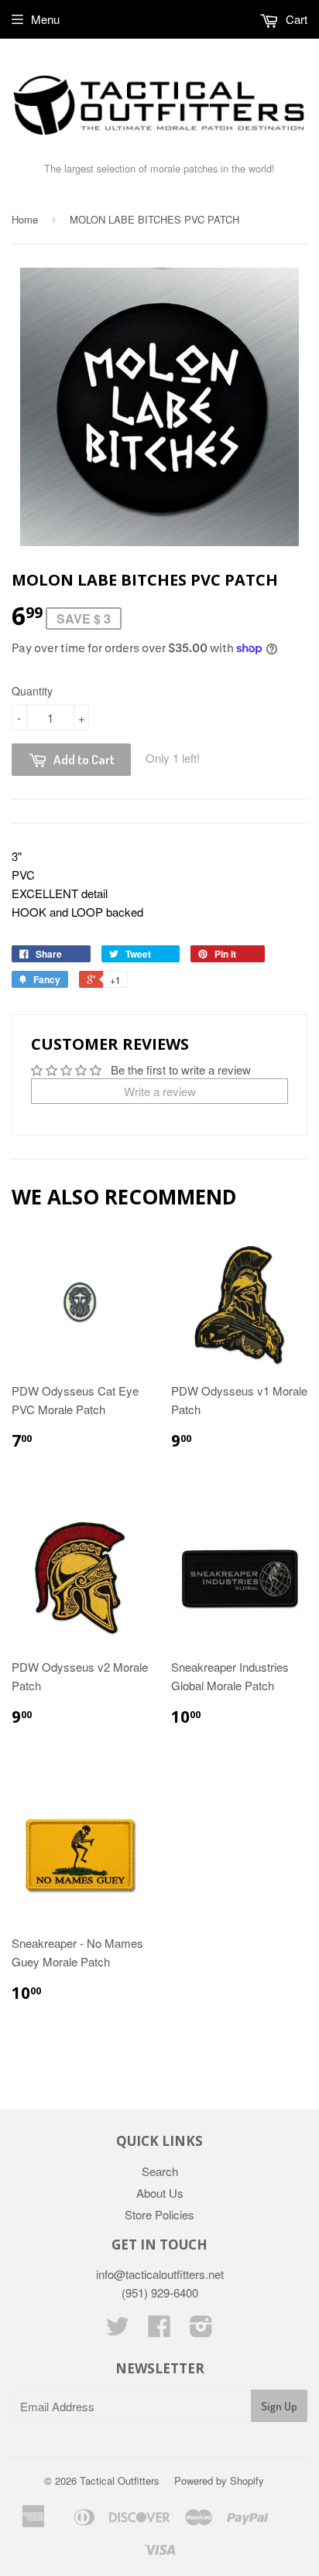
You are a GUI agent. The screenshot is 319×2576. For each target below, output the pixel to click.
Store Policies (159, 2214)
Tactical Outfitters (120, 2480)
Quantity (32, 691)
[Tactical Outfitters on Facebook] (159, 2330)
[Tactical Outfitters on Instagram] (201, 2330)
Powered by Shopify (219, 2480)
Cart (295, 19)
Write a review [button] (160, 1091)
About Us (160, 2193)
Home (25, 219)
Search (160, 2171)
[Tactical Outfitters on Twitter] (118, 2330)
